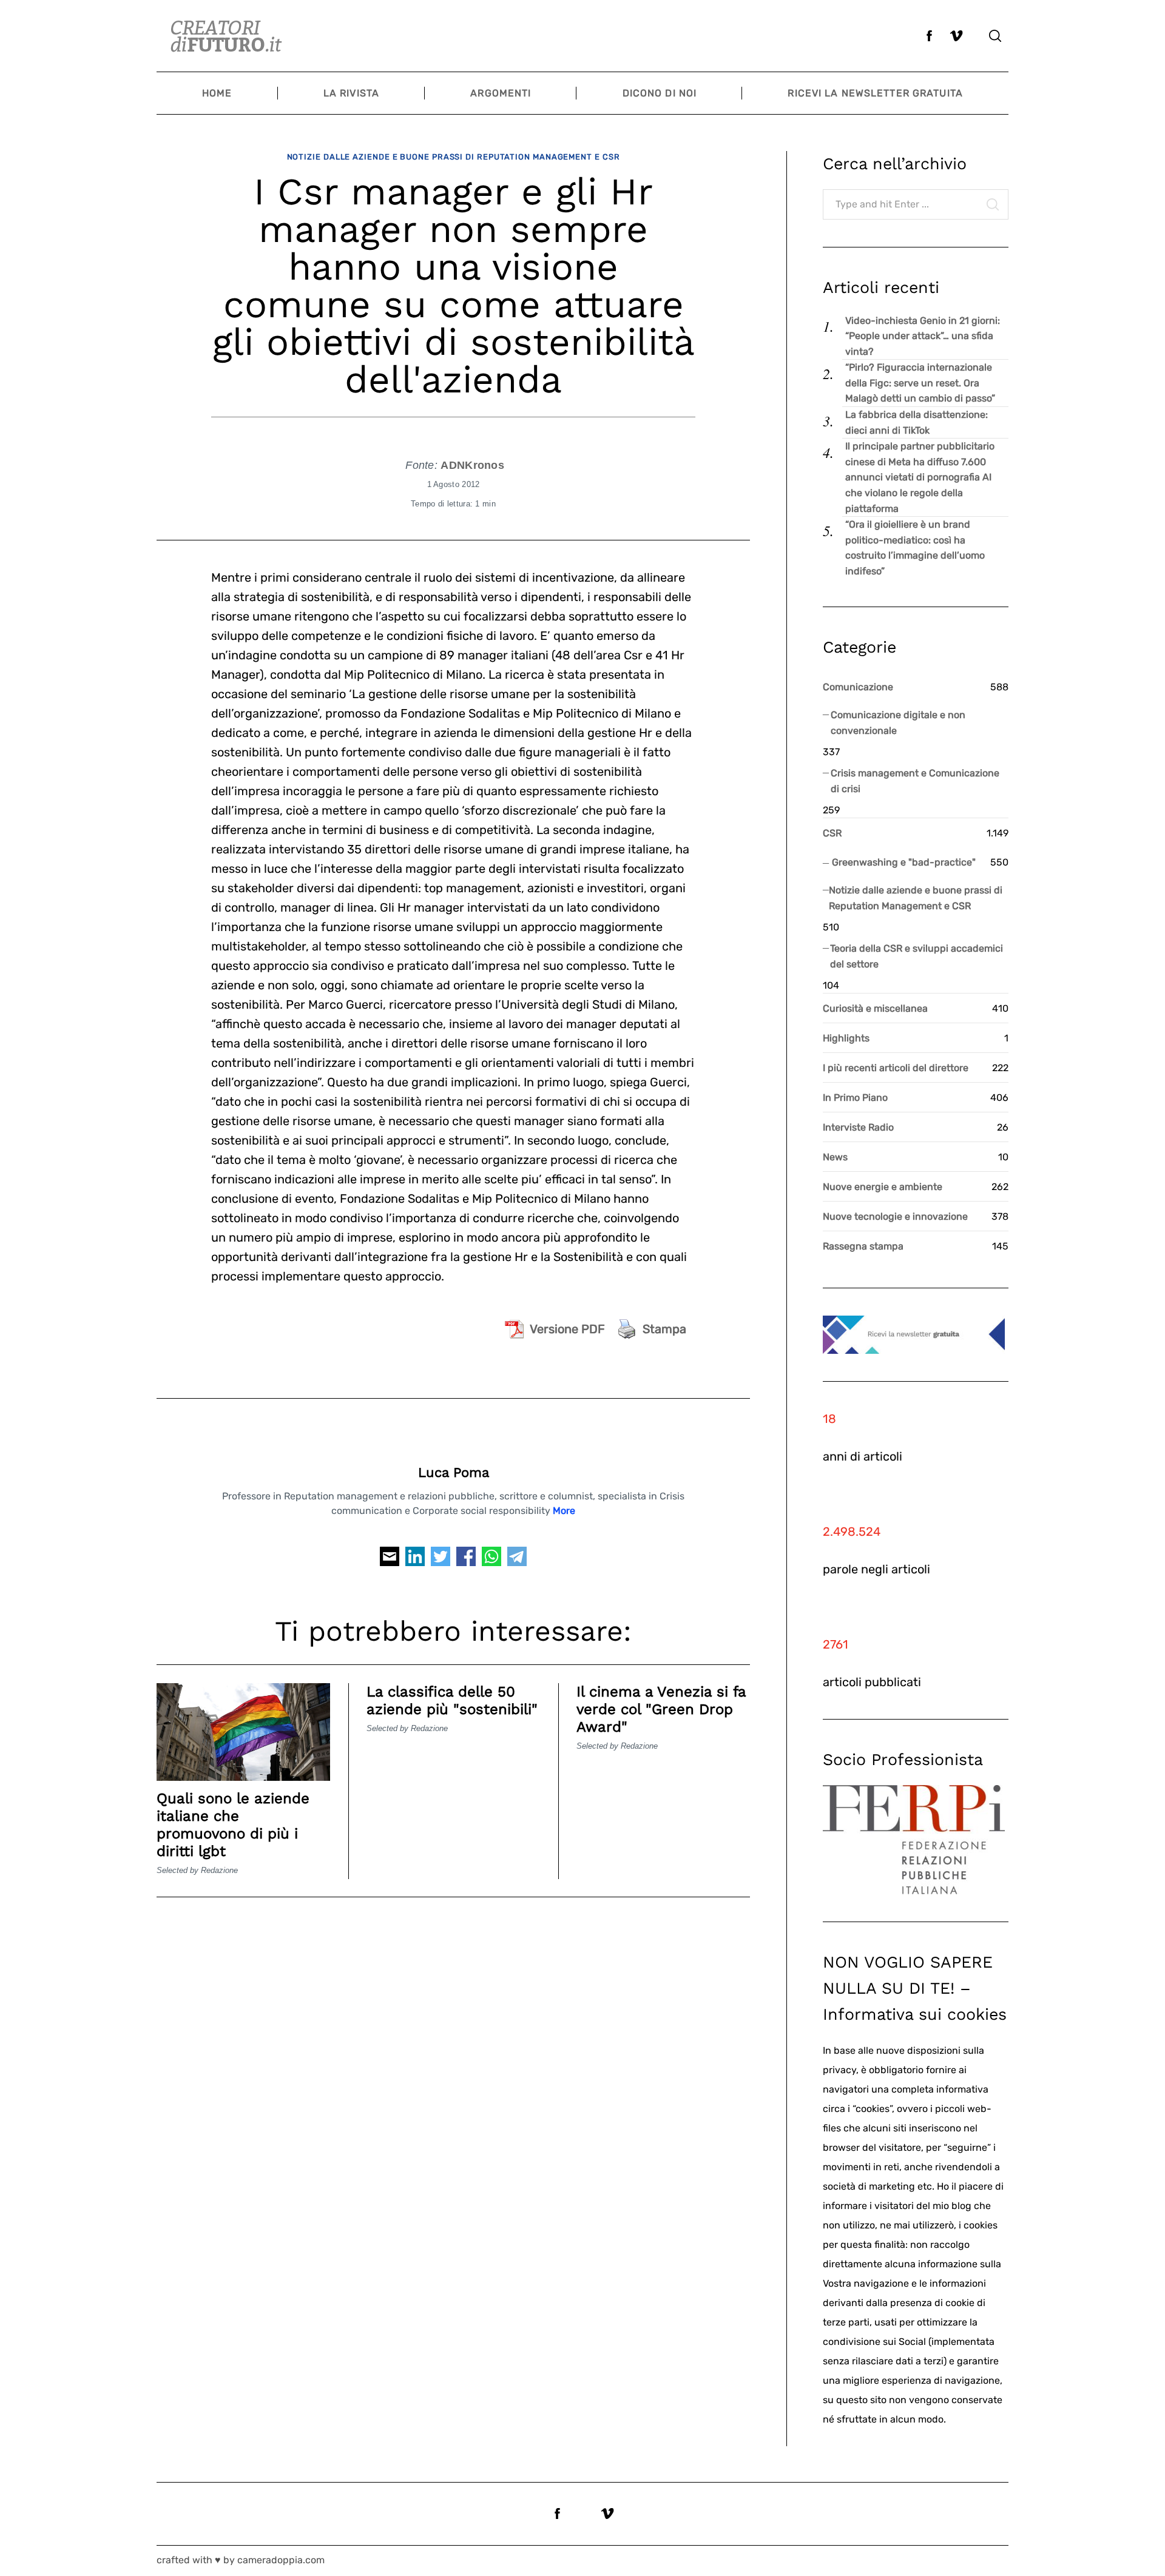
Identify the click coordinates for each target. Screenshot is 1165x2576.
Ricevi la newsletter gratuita (875, 93)
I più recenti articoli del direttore (896, 1068)
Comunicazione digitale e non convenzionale (898, 723)
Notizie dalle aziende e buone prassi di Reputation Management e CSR (454, 157)
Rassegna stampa (863, 1246)
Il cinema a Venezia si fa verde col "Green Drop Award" (661, 1709)
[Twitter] (441, 1560)
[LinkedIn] (415, 1560)
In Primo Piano (855, 1098)
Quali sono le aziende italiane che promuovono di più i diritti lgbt (233, 1824)
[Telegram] (517, 1560)
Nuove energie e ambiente (883, 1187)
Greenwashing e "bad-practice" (904, 862)
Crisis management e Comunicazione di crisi (915, 781)
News (835, 1157)
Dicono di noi (660, 93)
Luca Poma (454, 1472)
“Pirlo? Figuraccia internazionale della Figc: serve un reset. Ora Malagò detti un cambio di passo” (920, 383)
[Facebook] (466, 1560)
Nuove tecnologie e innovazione (895, 1216)
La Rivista (351, 93)
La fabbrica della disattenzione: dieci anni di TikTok (917, 422)
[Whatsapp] (491, 1560)
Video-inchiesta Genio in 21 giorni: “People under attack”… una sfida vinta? (923, 336)
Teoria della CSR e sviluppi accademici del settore (917, 956)
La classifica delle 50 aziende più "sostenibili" (452, 1700)
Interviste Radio (858, 1127)
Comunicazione (858, 687)
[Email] (390, 1560)
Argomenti (501, 93)
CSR (832, 833)
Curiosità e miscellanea (875, 1008)
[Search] (995, 36)
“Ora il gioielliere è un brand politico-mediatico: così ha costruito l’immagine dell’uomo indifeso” (915, 548)
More (564, 1511)
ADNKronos (472, 465)
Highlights (846, 1038)
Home (217, 93)
